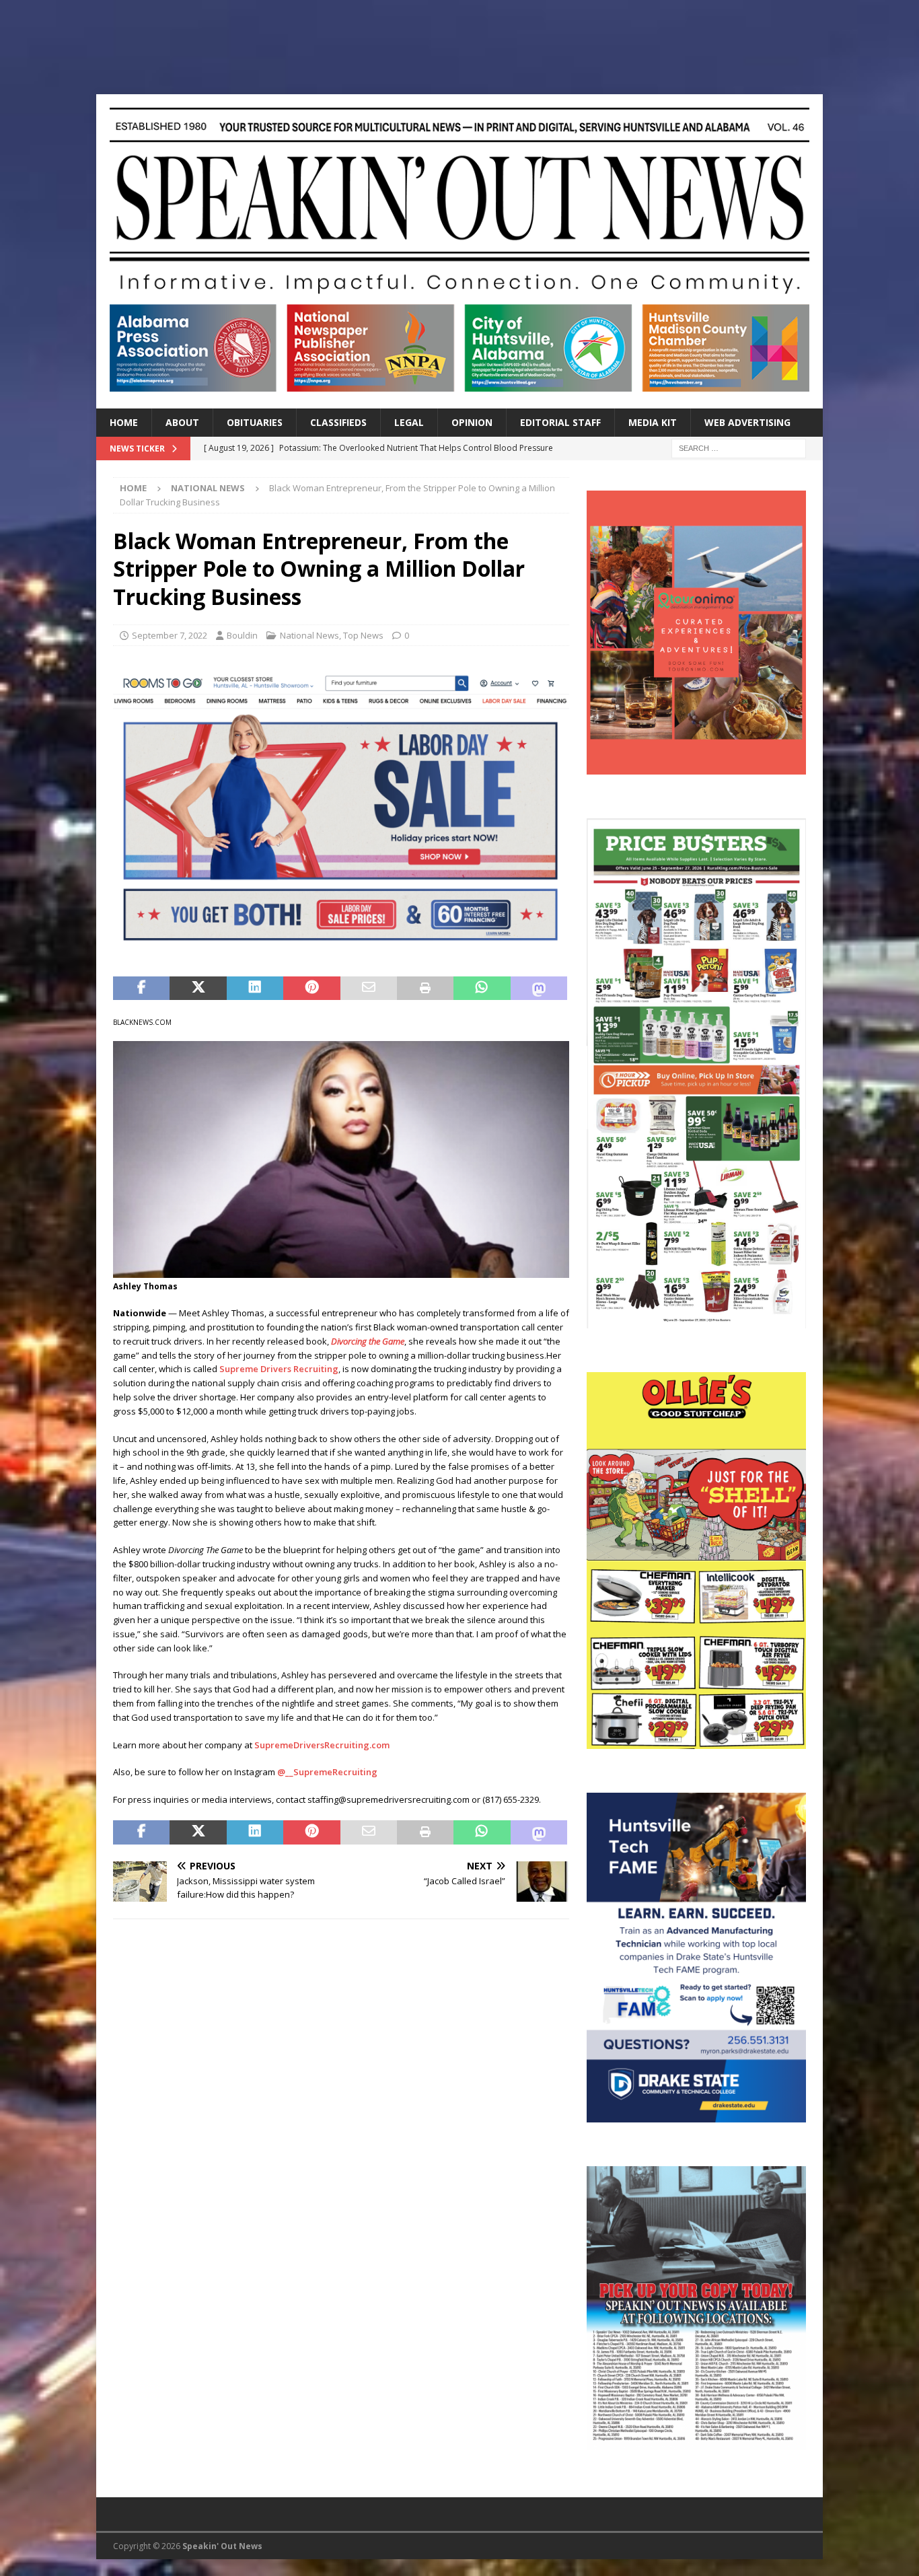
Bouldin (242, 635)
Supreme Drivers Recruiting (279, 1369)
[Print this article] (425, 989)
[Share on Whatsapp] (482, 989)
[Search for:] (739, 447)
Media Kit (653, 422)
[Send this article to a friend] (369, 989)
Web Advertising (747, 422)
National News (309, 635)
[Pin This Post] (311, 989)
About (182, 422)
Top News (363, 635)
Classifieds (338, 422)
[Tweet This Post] (198, 989)
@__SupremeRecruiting (327, 1772)
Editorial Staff (560, 422)
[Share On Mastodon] (539, 989)
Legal (409, 422)
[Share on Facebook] (141, 989)
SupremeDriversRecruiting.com (322, 1745)
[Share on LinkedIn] (255, 989)
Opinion (472, 422)
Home (124, 422)
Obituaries (255, 422)
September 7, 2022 (170, 635)
